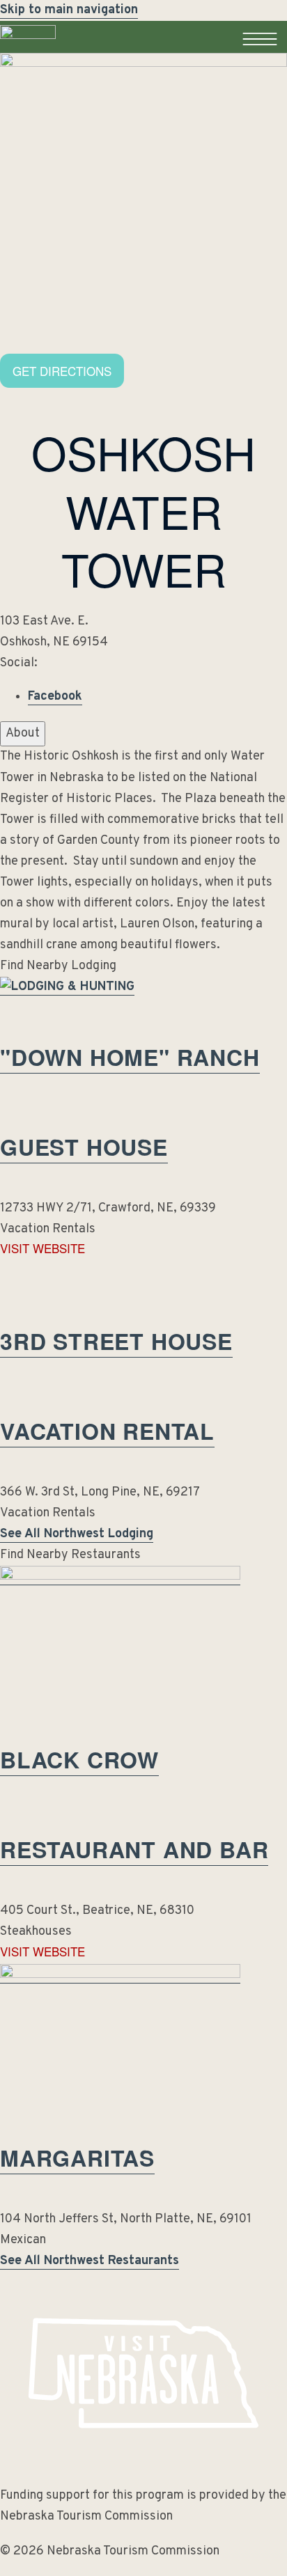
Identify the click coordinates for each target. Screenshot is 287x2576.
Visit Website (42, 1248)
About (23, 733)
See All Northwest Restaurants (90, 2261)
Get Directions (62, 371)
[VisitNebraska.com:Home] (28, 53)
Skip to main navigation (69, 10)
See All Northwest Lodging (77, 1534)
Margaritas (77, 2158)
